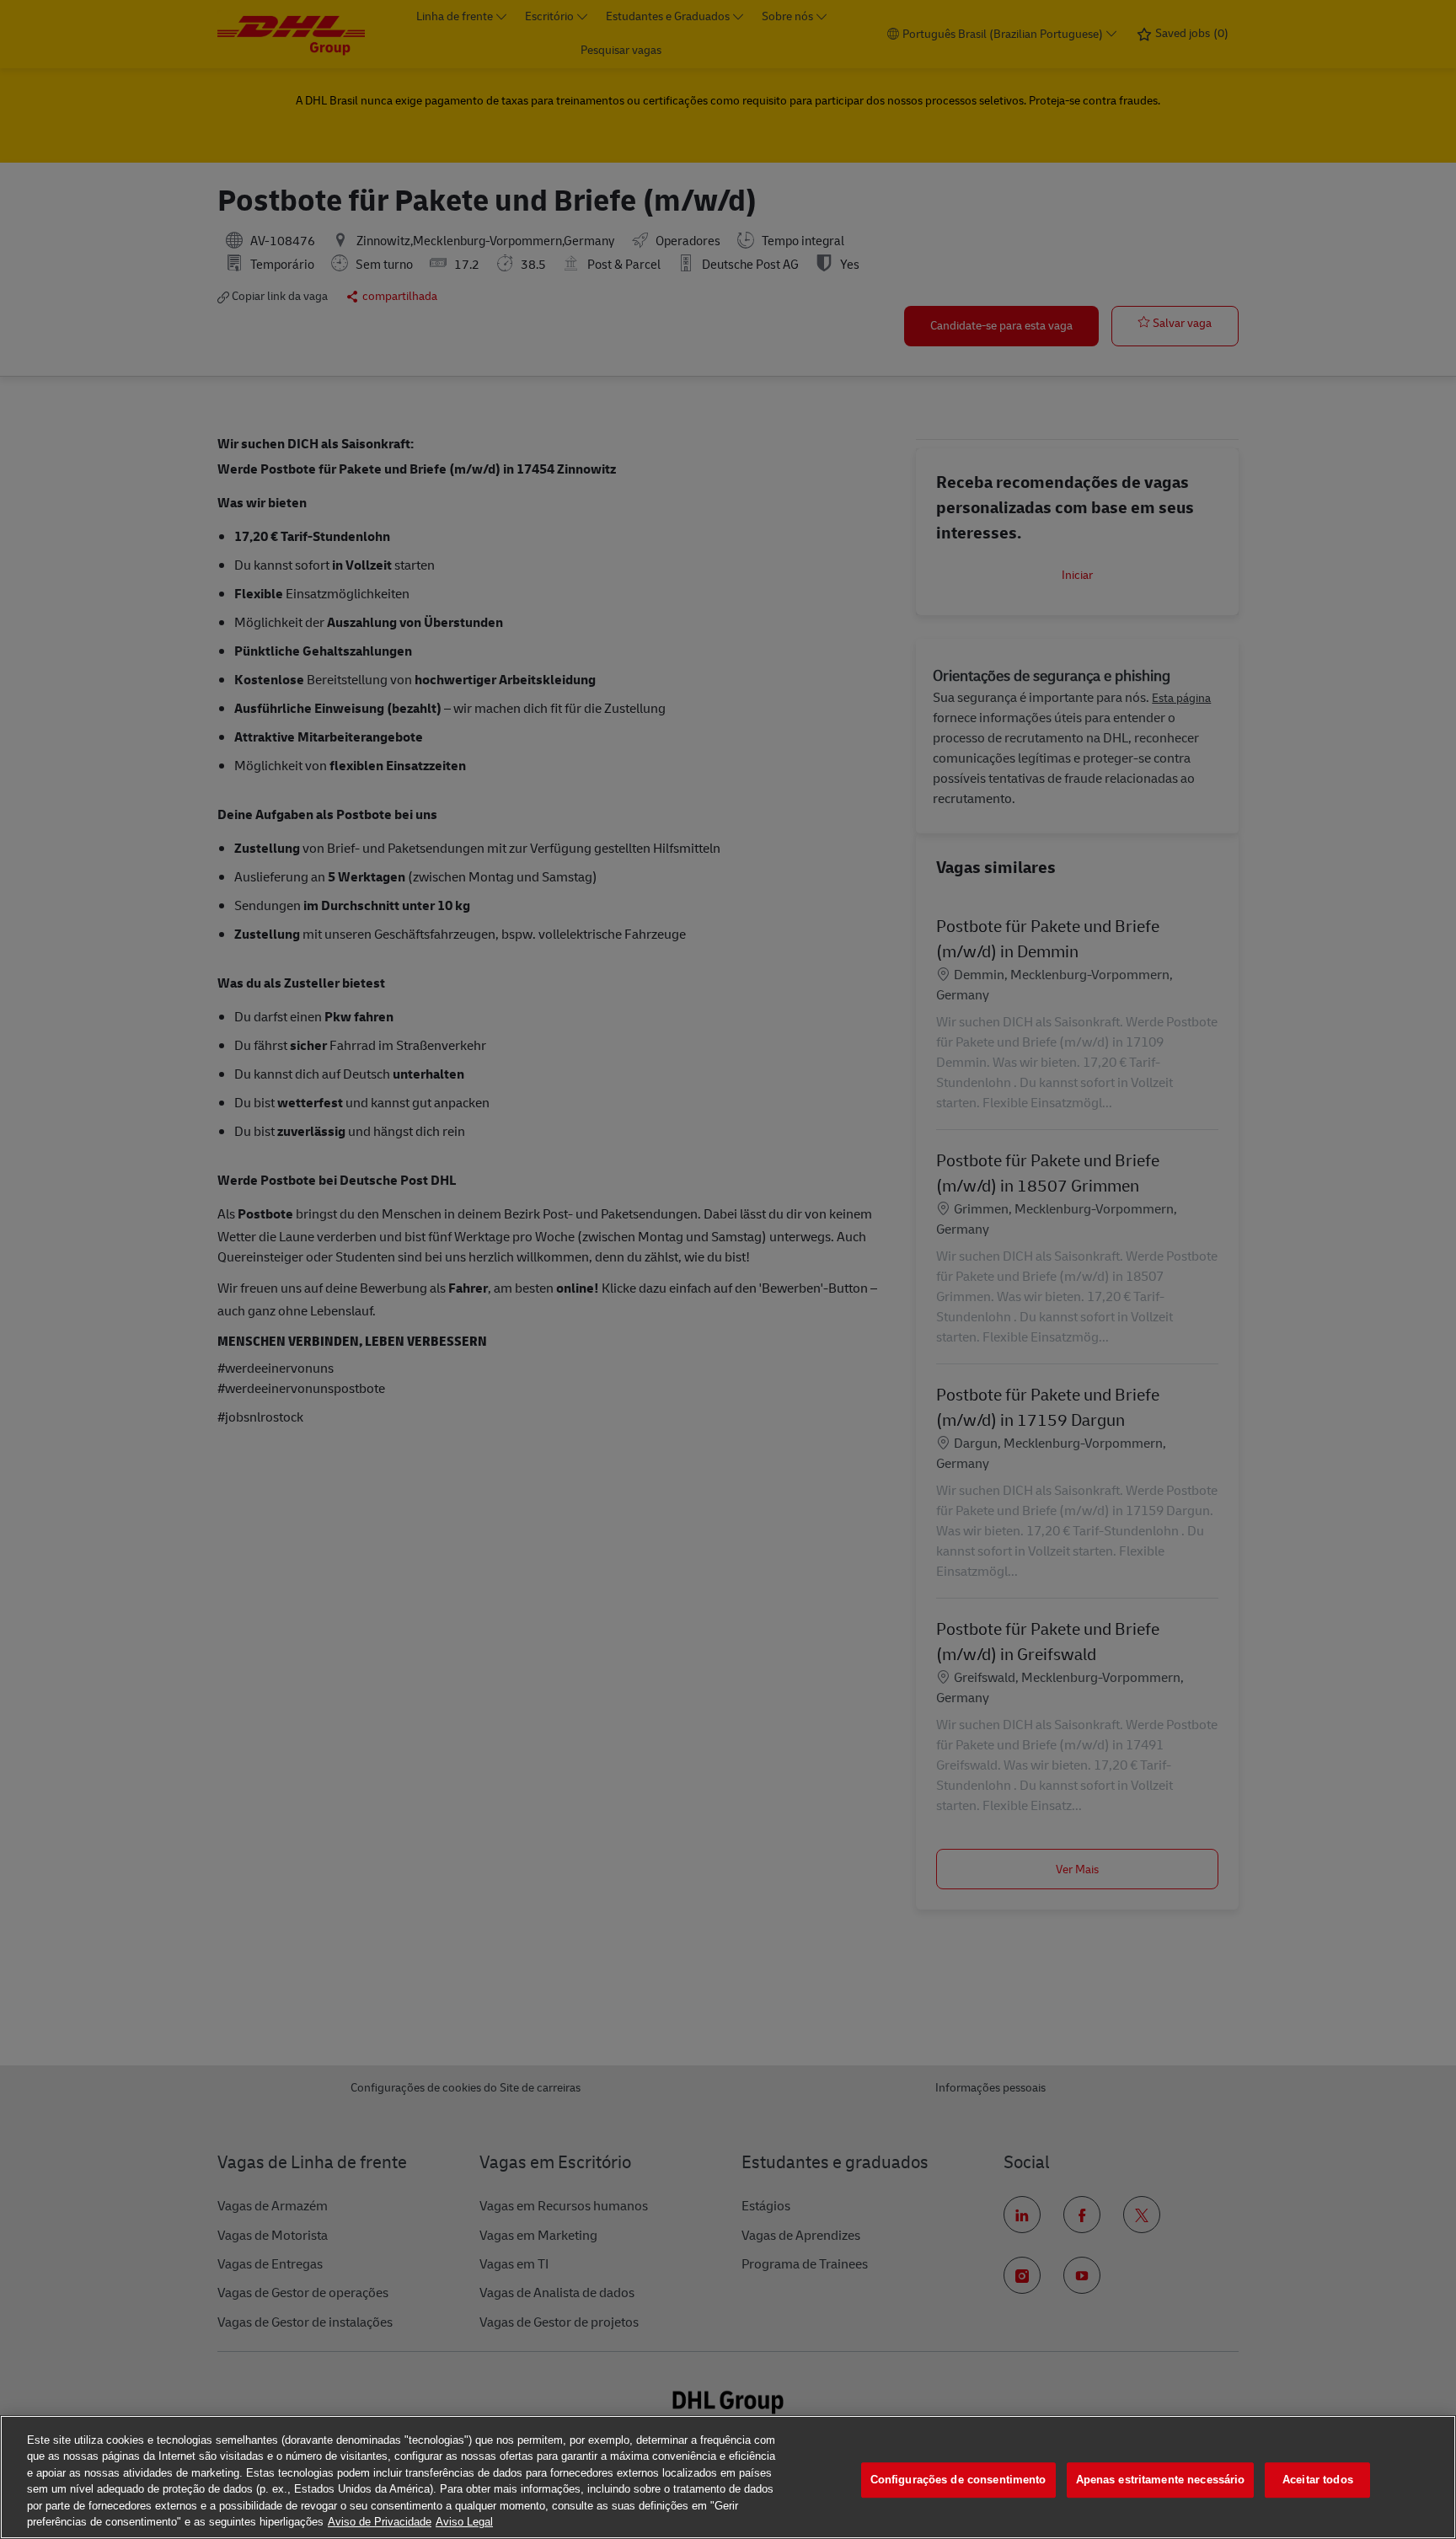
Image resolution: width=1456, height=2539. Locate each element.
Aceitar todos (1318, 2480)
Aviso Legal (464, 2522)
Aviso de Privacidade (380, 2522)
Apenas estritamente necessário (1161, 2480)
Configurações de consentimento (958, 2480)
